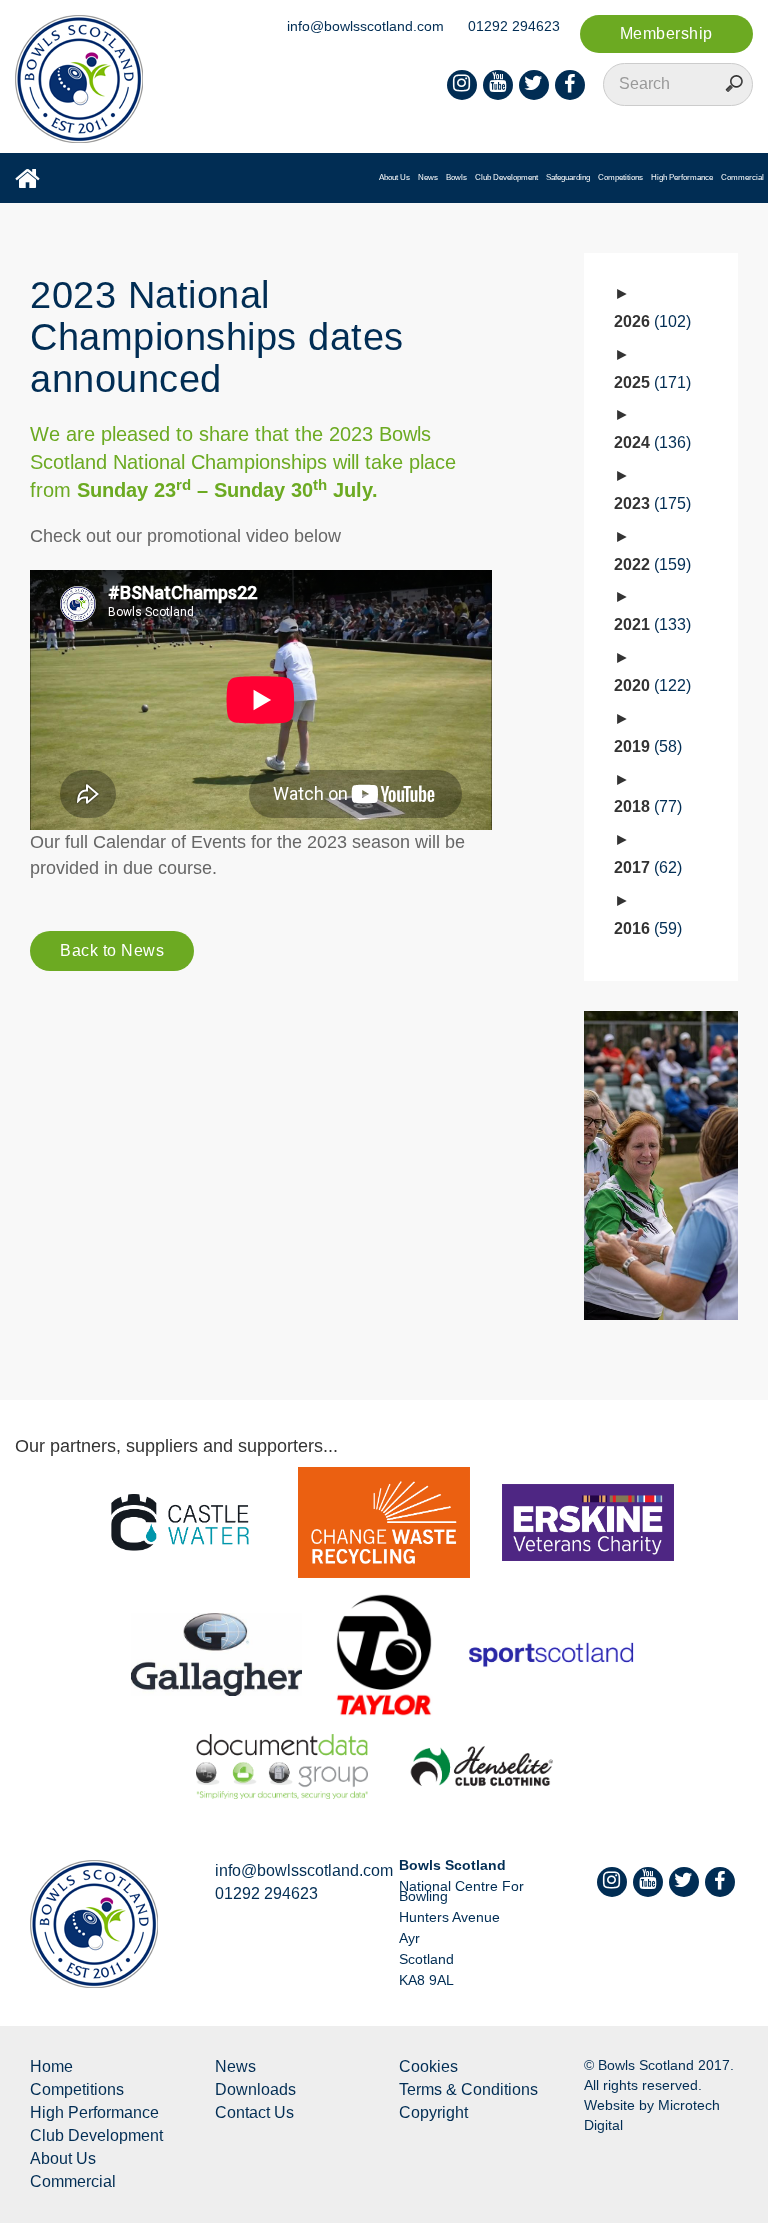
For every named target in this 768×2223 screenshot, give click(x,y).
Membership (666, 33)
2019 (645, 746)
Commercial (742, 177)
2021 (650, 624)
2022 (650, 564)
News (428, 177)
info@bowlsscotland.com (365, 26)
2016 (645, 928)
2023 (650, 503)
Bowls (456, 177)
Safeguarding (568, 177)
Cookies (428, 2066)
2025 (650, 382)
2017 (645, 867)
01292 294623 (514, 26)
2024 (650, 442)
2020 (650, 685)
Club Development (506, 177)
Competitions (620, 177)
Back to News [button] (112, 950)
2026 (650, 321)
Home (51, 2066)
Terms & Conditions (468, 2089)
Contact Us (254, 2112)
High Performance (682, 177)
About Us (394, 177)
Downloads (255, 2089)
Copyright (433, 2112)
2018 (645, 806)
